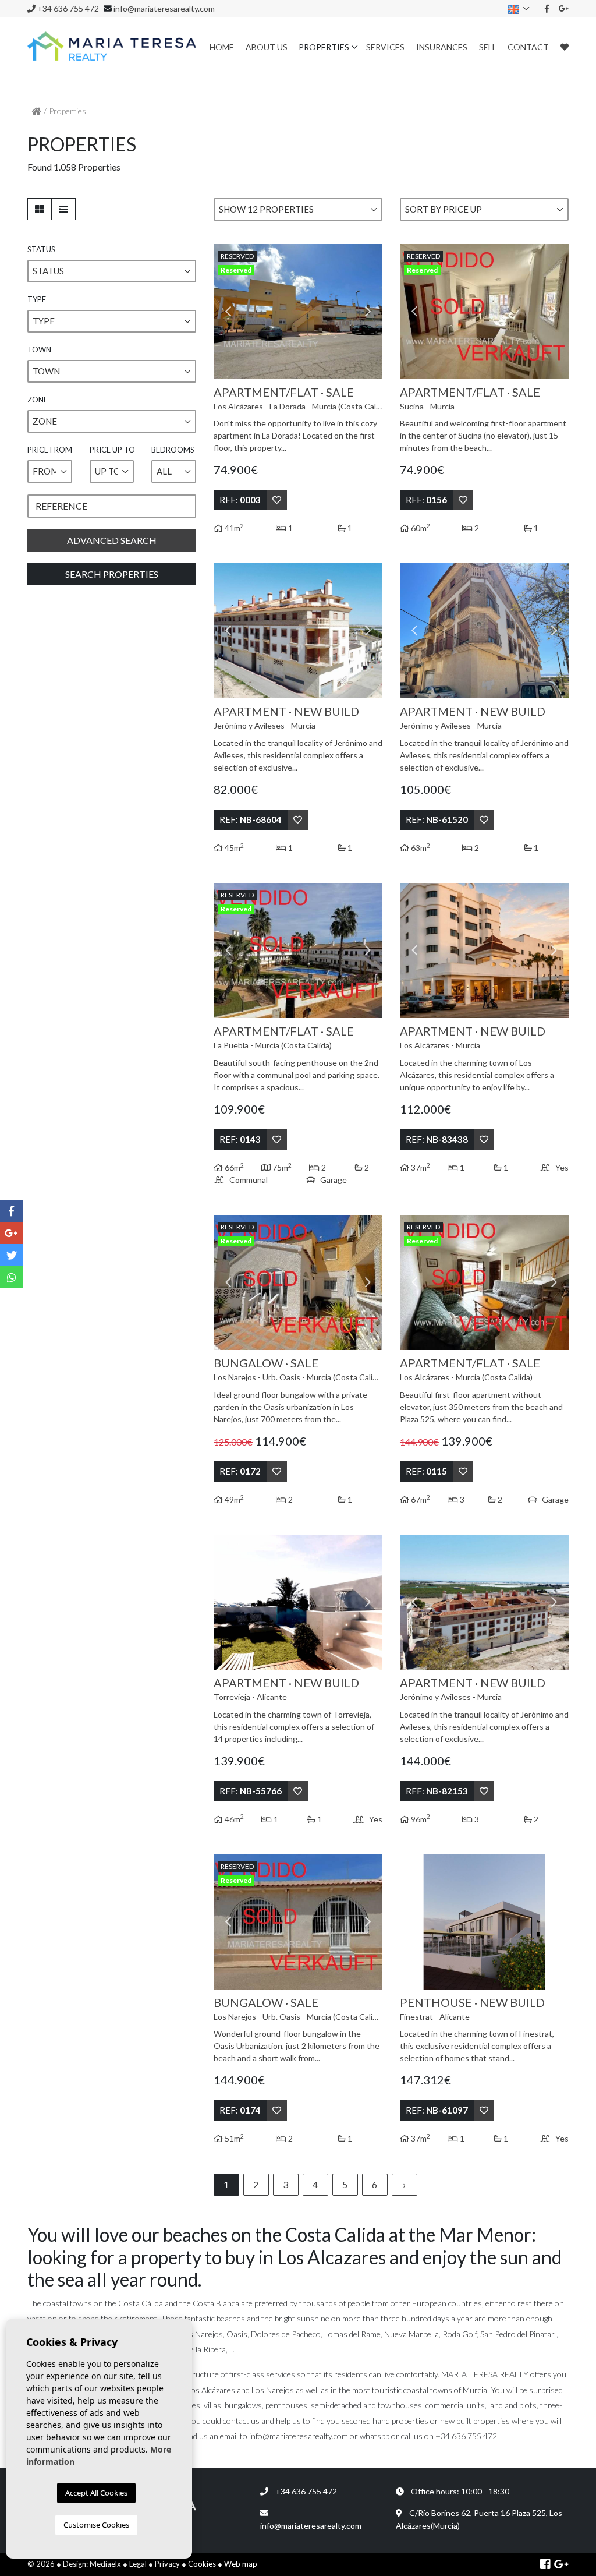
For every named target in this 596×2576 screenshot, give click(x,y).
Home (222, 47)
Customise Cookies (96, 2525)
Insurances (442, 47)
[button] (112, 271)
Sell (488, 47)
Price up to (112, 450)
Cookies (202, 2564)
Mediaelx (105, 2564)
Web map (241, 2564)
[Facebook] (547, 8)
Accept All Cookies (96, 2493)
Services (385, 47)
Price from (50, 450)
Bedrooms (173, 450)
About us (267, 47)
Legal (138, 2564)
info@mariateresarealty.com (164, 8)
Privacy (167, 2564)
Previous (228, 312)
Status (41, 249)
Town (39, 349)
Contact (528, 47)
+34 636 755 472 (67, 8)
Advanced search (112, 540)
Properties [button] (324, 47)
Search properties (112, 574)
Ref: (240, 500)
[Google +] (564, 8)
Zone (38, 400)
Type (37, 299)
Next (368, 312)
